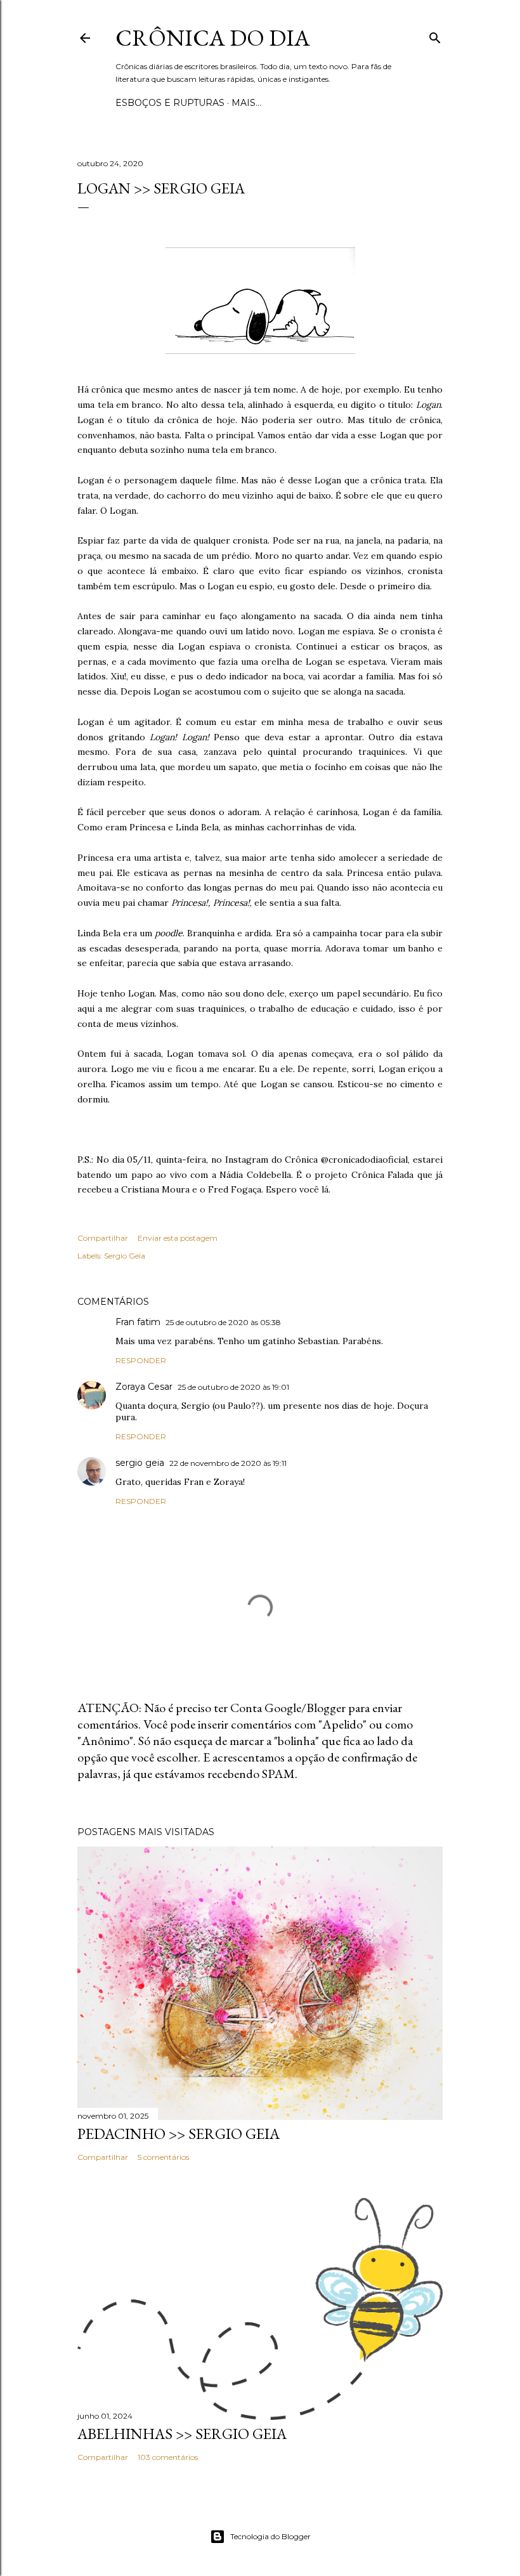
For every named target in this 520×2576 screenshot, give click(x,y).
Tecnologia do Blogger (270, 2536)
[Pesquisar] (435, 35)
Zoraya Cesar (144, 1387)
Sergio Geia (125, 1256)
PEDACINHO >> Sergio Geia (179, 2134)
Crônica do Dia (213, 38)
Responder (141, 1360)
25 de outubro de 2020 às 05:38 (223, 1322)
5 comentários (163, 2157)
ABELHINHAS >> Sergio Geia (182, 2434)
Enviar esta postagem (178, 1238)
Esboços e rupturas (170, 103)
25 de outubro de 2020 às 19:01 (233, 1387)
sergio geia (140, 1463)
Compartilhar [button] (103, 1238)
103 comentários (168, 2457)
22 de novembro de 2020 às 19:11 (228, 1463)
